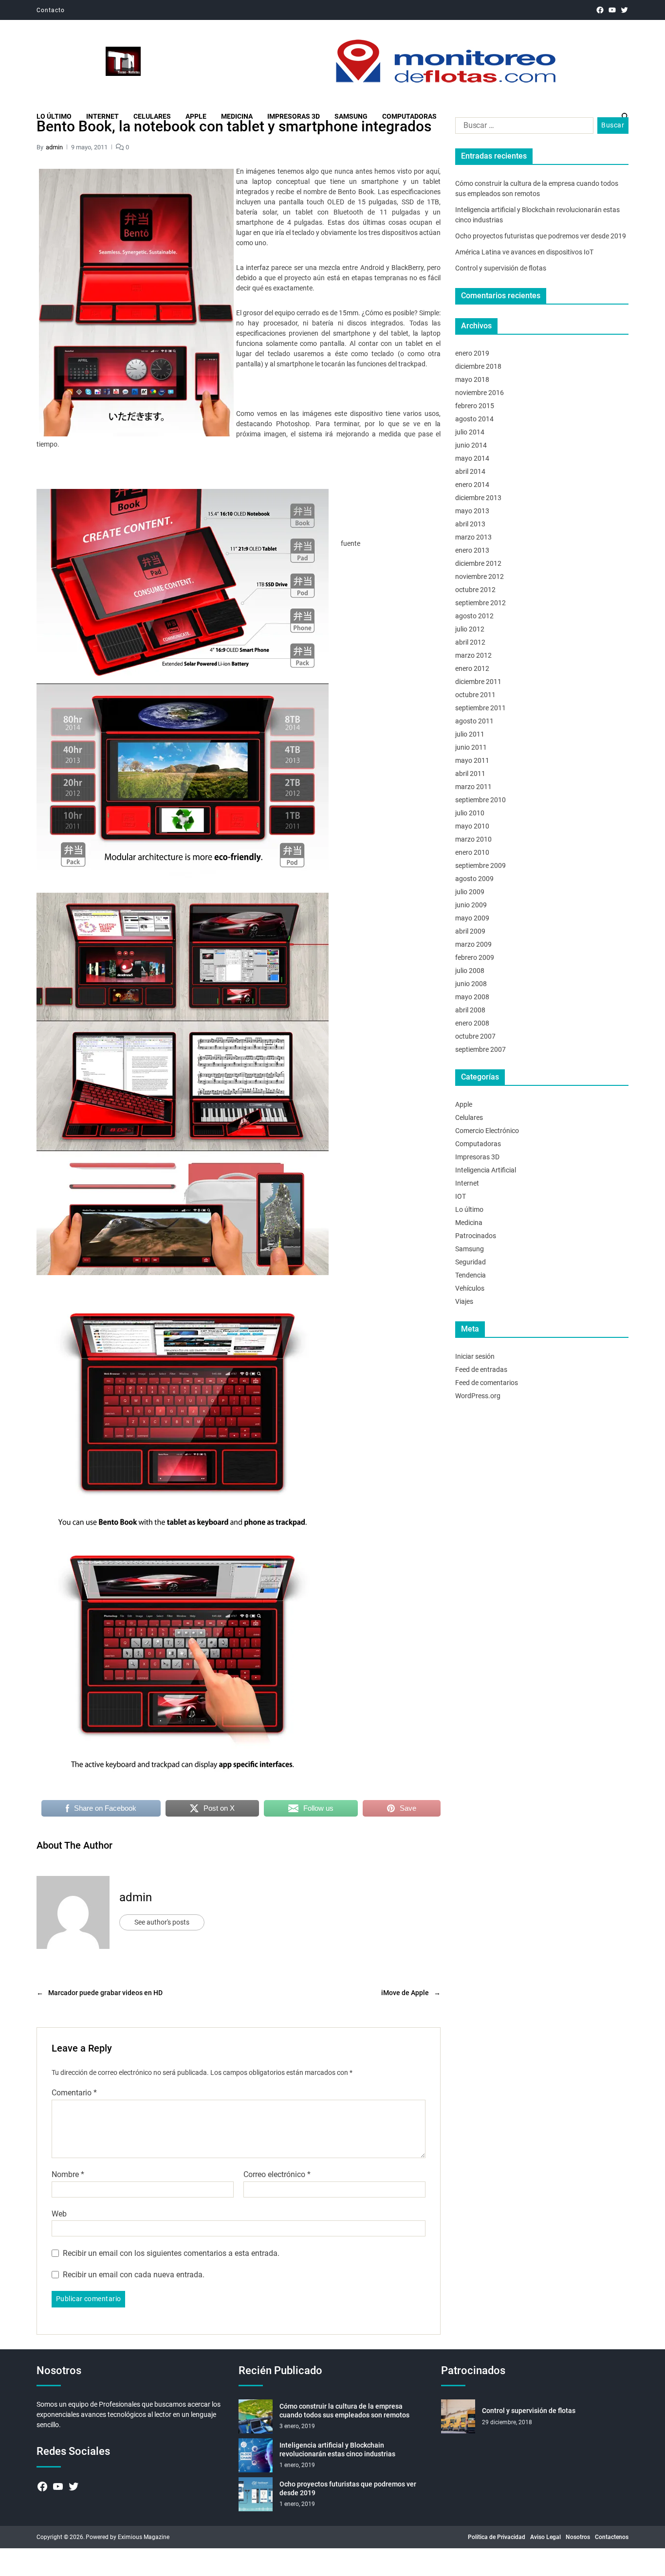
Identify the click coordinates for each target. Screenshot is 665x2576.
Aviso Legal (545, 2537)
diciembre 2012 (478, 563)
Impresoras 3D (294, 116)
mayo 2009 (472, 918)
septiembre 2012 (480, 603)
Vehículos (470, 1288)
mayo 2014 (472, 458)
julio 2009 (470, 892)
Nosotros (578, 2537)
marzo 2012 (473, 655)
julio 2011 (470, 734)
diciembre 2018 (478, 366)
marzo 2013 (473, 537)
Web (59, 2214)
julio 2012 (470, 629)
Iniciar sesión (475, 1356)
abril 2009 (470, 931)
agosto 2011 (474, 721)
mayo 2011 (472, 760)
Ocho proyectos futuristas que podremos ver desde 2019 (541, 236)
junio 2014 (471, 445)
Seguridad (471, 1262)
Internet (102, 116)
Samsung (351, 116)
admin (54, 147)
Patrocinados (476, 1236)
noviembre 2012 (480, 576)
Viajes (464, 1301)
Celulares (152, 116)
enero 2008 (472, 1023)
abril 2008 (470, 1010)
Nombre (68, 2175)
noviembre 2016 (480, 393)
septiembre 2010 (480, 800)
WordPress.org (478, 1396)
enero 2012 (472, 668)
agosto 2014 (474, 419)
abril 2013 (470, 524)
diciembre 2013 (478, 498)
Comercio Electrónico (487, 1131)
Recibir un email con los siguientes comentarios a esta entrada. (171, 2253)
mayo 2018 (472, 379)
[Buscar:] (522, 127)
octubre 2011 (475, 695)
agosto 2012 (474, 616)
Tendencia (471, 1275)
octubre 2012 (475, 590)
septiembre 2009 (480, 865)
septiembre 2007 (480, 1049)
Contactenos (612, 2537)
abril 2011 (470, 774)
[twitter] (624, 10)
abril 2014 (470, 471)
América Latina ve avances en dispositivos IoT (524, 252)
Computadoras (409, 116)
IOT (461, 1196)
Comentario (74, 2093)
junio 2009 (471, 905)
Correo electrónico (277, 2175)
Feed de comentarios (487, 1383)
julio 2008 (470, 971)
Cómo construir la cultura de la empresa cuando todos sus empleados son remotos (344, 2411)
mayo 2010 (472, 826)
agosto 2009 (474, 879)
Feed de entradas (481, 1369)
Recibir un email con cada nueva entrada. (134, 2275)
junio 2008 (471, 984)
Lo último (54, 116)
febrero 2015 (475, 406)
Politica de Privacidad (497, 2537)
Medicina (237, 116)
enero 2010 (472, 852)
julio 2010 (470, 813)
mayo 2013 (472, 511)
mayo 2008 (472, 997)
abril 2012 (470, 642)
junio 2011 (471, 747)
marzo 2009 (473, 944)
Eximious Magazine (144, 2537)
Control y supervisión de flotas (501, 268)
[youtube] (612, 10)
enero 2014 (472, 485)
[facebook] (600, 10)
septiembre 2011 (480, 708)
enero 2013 (472, 550)
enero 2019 (472, 353)
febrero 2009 (475, 957)
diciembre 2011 (478, 682)
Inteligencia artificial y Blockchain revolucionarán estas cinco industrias (337, 2450)
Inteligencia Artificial (486, 1170)
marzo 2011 (473, 787)
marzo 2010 (473, 839)
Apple (196, 116)
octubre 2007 (475, 1036)
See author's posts (162, 1922)
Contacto (51, 10)
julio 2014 (470, 432)
